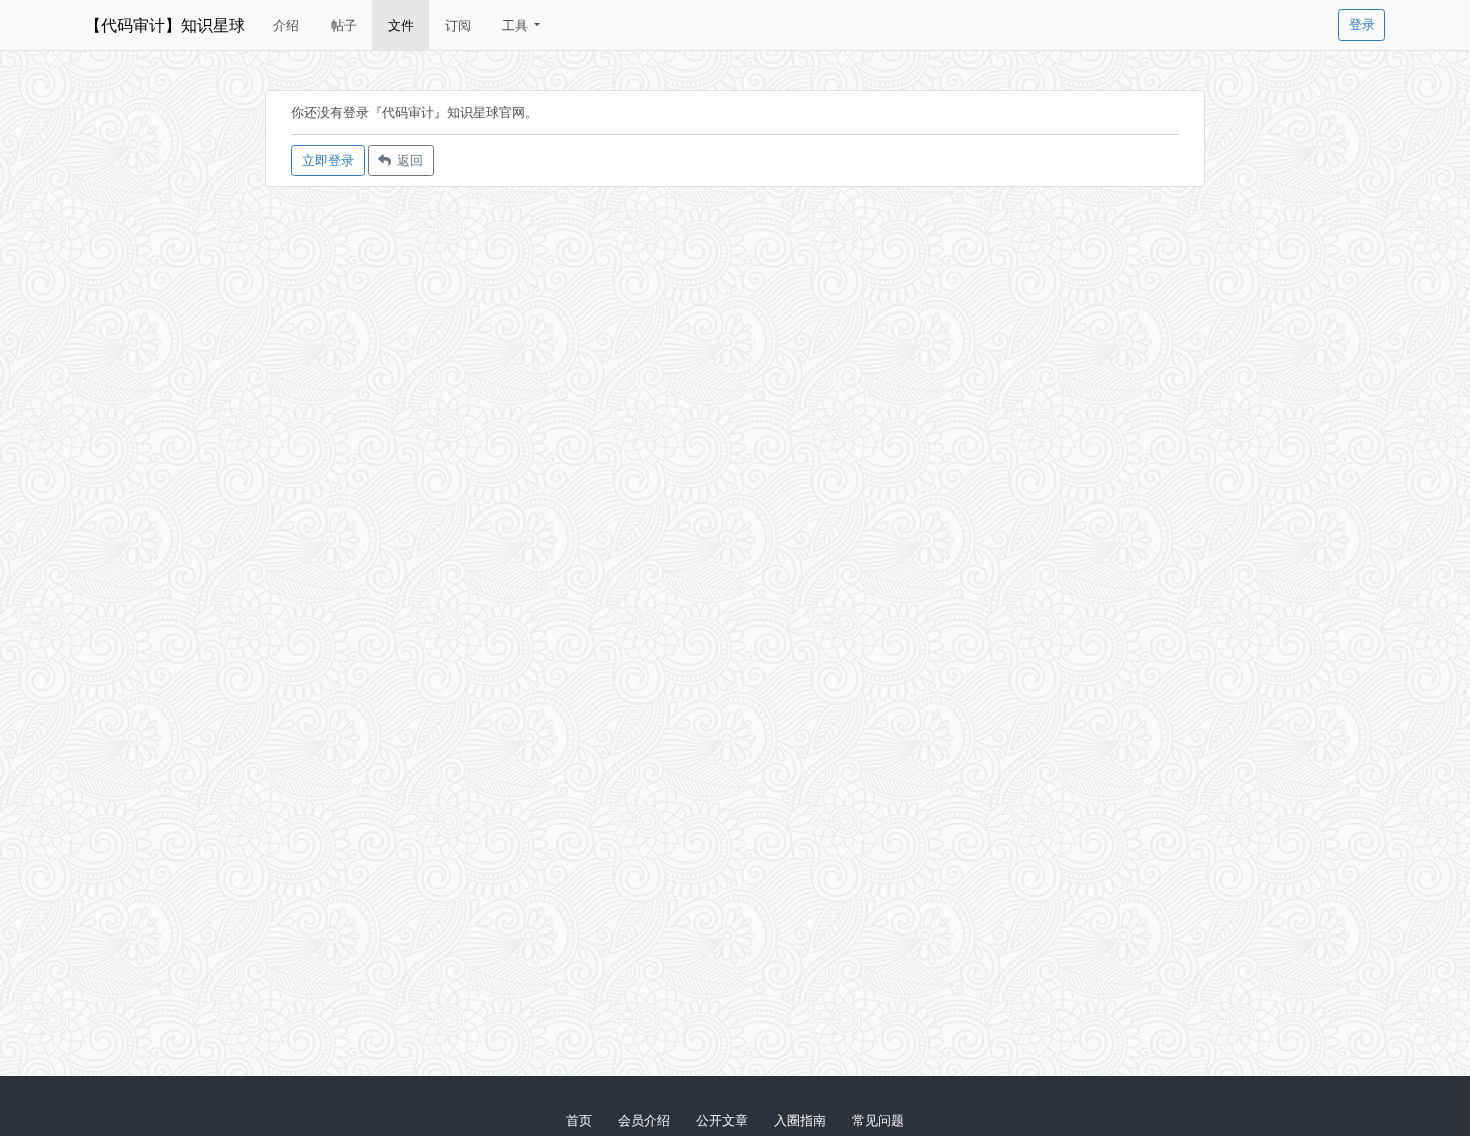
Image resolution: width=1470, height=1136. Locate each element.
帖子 (344, 25)
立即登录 (328, 160)
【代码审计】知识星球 (165, 25)
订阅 (458, 25)
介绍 (286, 25)
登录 (1362, 24)
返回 (407, 160)
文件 (401, 25)
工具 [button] (516, 25)
